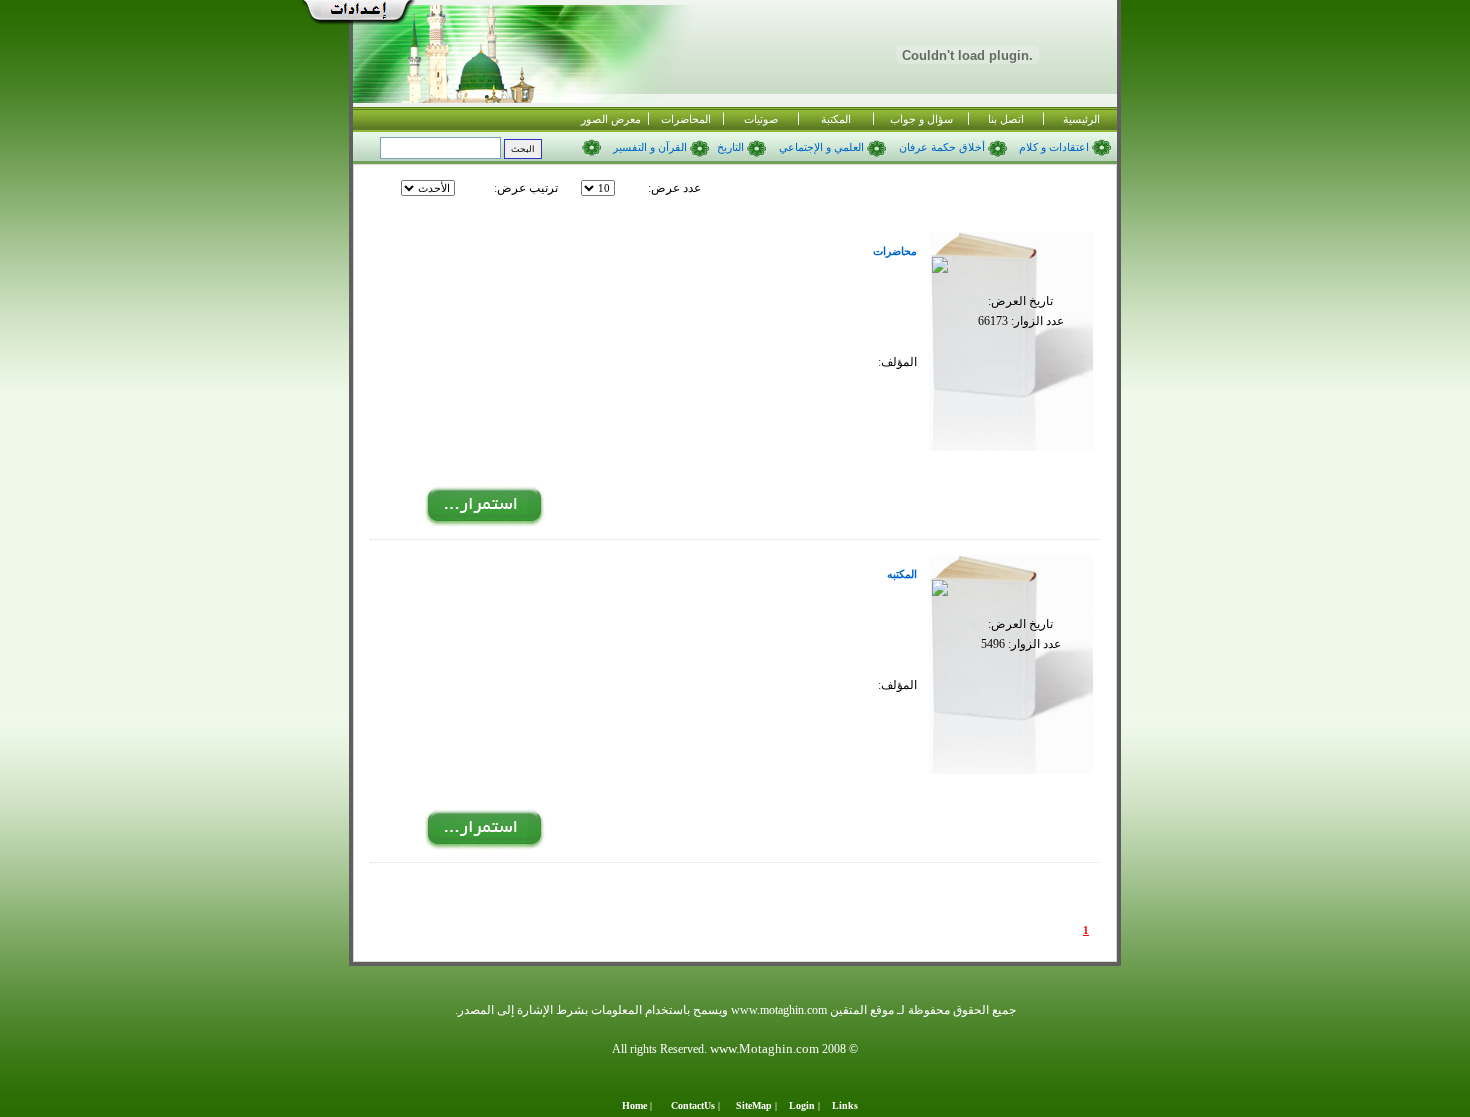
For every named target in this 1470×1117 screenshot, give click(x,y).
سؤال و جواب (921, 119)
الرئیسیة (1081, 119)
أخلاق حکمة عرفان (943, 147)
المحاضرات (686, 119)
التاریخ (732, 147)
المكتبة (836, 119)
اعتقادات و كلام (1054, 147)
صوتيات (761, 119)
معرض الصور (611, 119)
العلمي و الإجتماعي (823, 147)
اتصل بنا (1006, 119)
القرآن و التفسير (651, 147)
